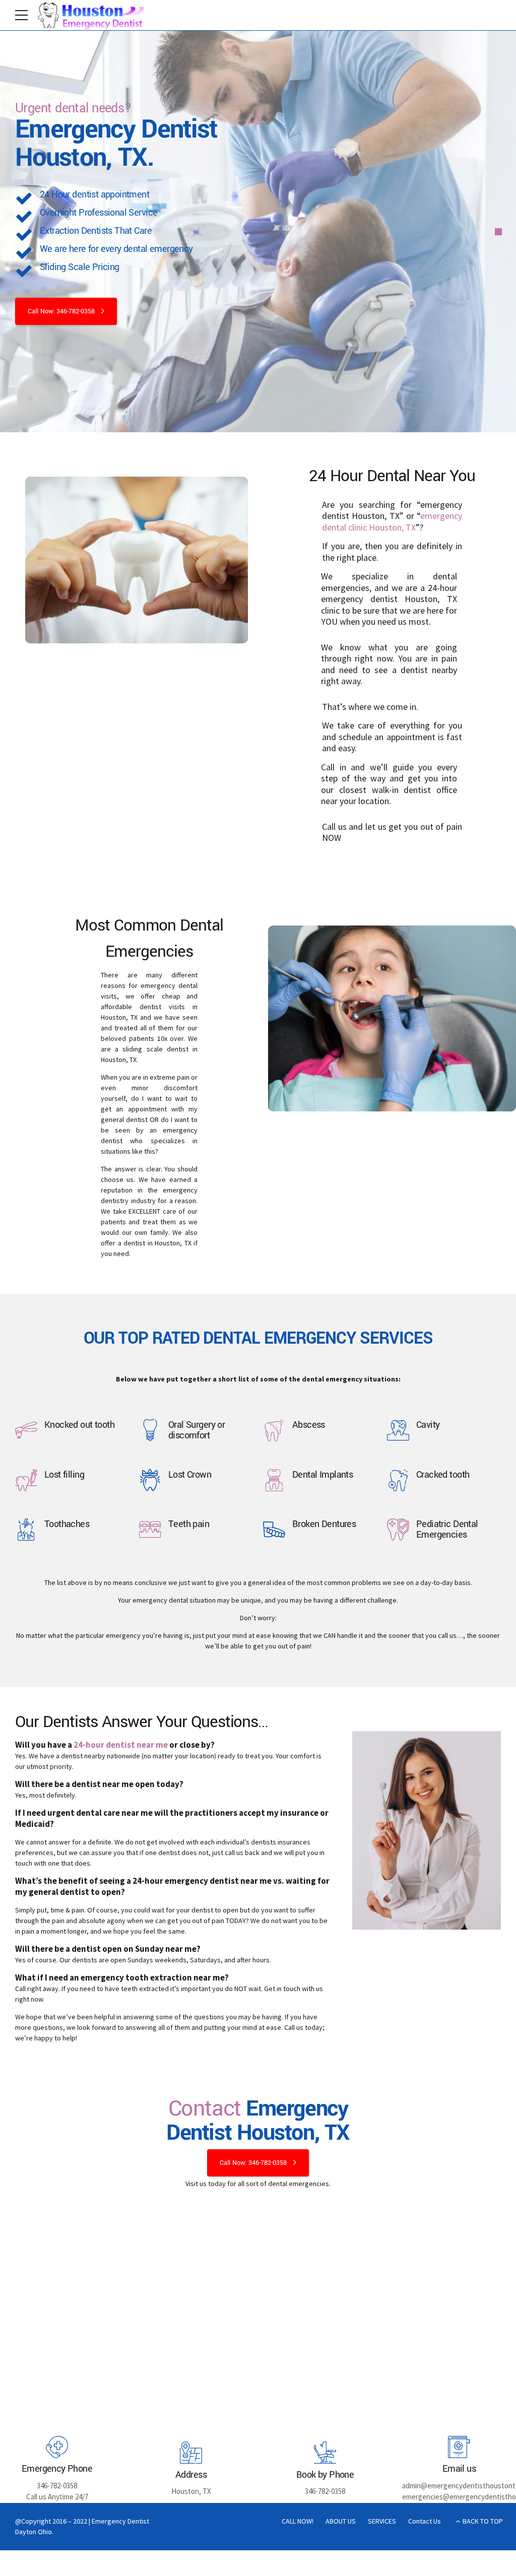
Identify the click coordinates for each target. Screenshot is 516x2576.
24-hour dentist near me (121, 1745)
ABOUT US (341, 2521)
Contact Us (425, 2521)
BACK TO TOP (483, 2521)
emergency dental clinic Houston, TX (392, 521)
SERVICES (382, 2521)
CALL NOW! (298, 2521)
